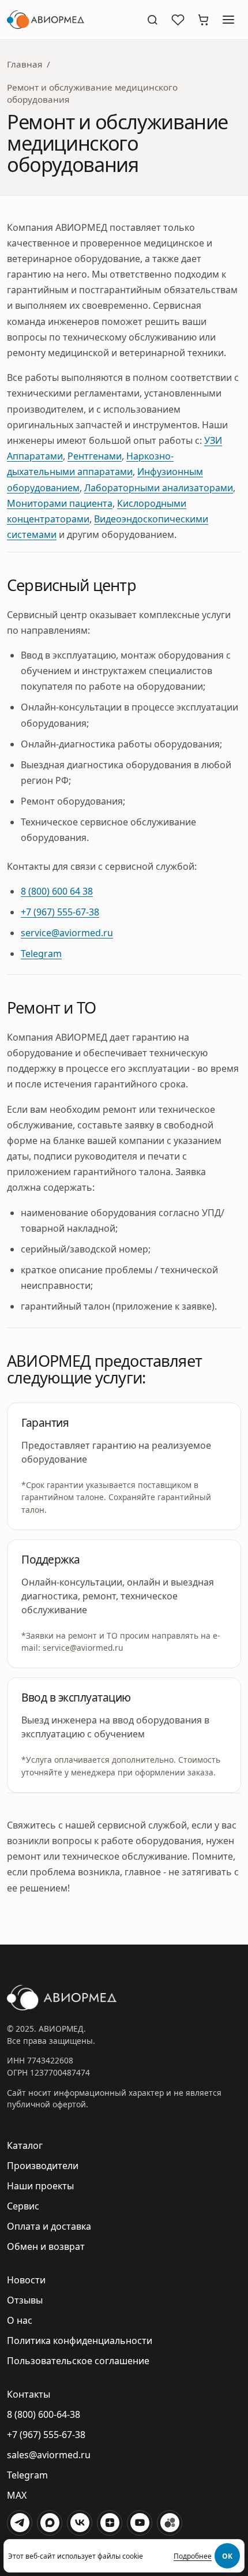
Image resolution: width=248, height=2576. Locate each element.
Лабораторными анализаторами (159, 488)
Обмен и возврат (46, 2246)
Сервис (23, 2206)
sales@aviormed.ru (49, 2455)
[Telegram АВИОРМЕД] (20, 2523)
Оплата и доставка (49, 2226)
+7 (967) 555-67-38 (60, 912)
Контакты (29, 2394)
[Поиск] (152, 20)
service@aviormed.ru (67, 933)
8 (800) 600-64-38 (44, 2414)
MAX (17, 2495)
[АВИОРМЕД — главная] (72, 20)
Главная (25, 64)
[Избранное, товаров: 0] (178, 20)
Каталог (25, 2145)
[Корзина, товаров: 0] (203, 20)
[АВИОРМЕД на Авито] (170, 2523)
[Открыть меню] (228, 20)
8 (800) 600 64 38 (57, 891)
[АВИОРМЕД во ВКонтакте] (80, 2523)
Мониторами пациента (60, 503)
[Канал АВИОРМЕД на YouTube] (140, 2523)
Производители (43, 2166)
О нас (20, 2320)
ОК (227, 2556)
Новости (26, 2280)
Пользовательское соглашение (78, 2361)
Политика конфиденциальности (80, 2341)
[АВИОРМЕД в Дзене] (110, 2523)
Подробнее (193, 2556)
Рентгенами (95, 456)
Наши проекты (40, 2186)
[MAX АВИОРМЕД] (50, 2523)
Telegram (41, 954)
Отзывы (25, 2300)
